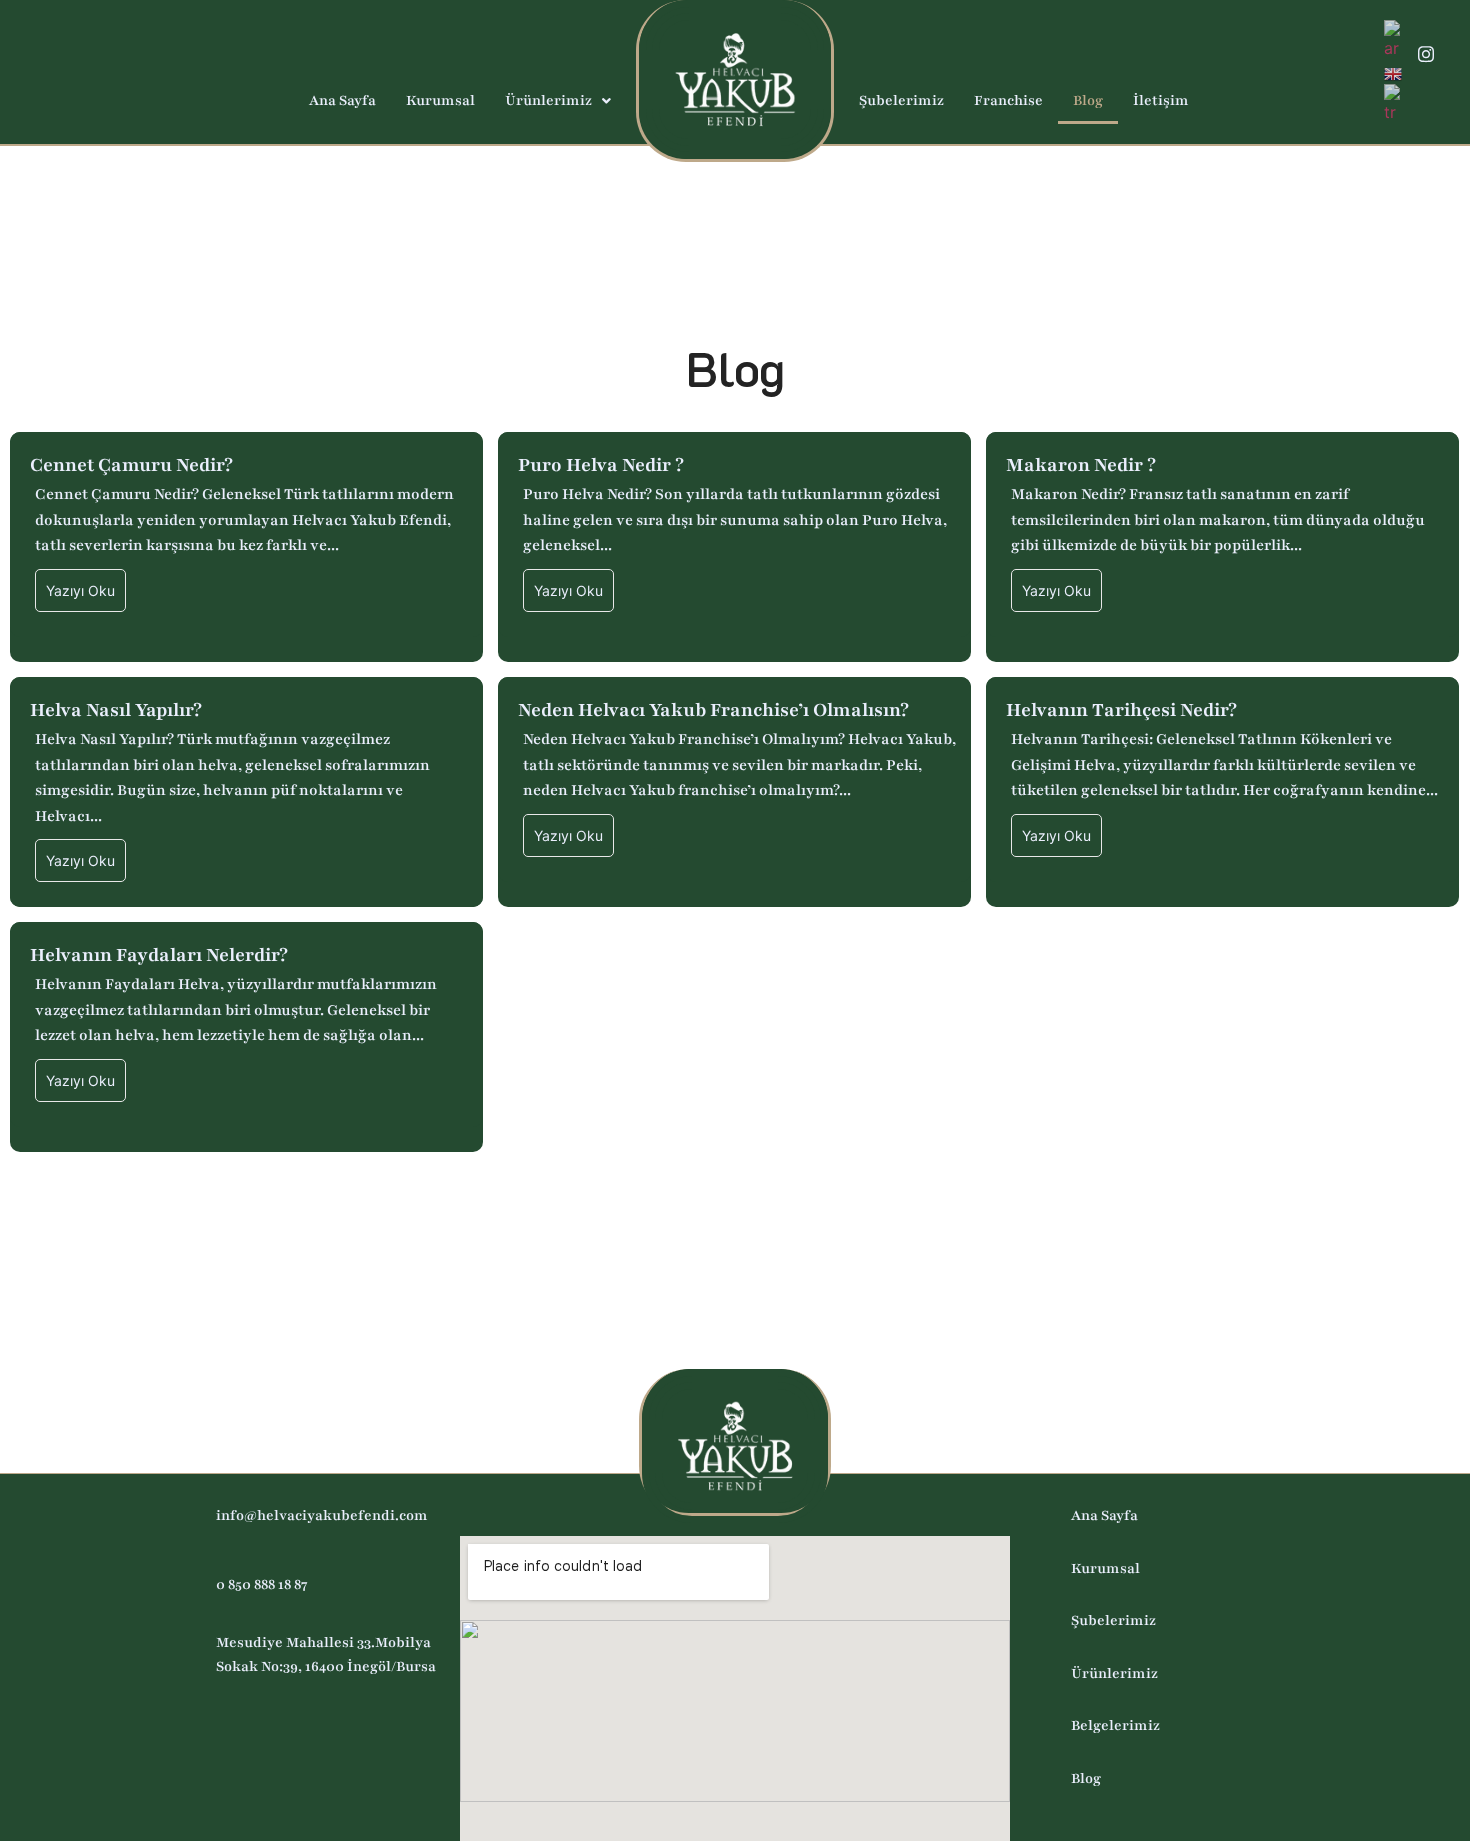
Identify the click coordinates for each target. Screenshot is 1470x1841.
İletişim (1161, 100)
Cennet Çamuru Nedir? (131, 465)
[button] (558, 101)
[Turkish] (1393, 102)
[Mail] (35, 72)
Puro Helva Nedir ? (601, 465)
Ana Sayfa (342, 100)
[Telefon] (1426, 89)
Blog (1088, 100)
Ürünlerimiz (548, 100)
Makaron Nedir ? (1081, 465)
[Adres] (70, 72)
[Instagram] (1426, 54)
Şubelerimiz (901, 100)
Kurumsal (440, 100)
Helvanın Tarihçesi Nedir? (1121, 710)
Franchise (1008, 100)
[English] (1394, 72)
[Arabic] (1393, 38)
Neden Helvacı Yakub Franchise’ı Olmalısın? (713, 710)
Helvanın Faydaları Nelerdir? (159, 955)
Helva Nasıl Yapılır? (116, 710)
